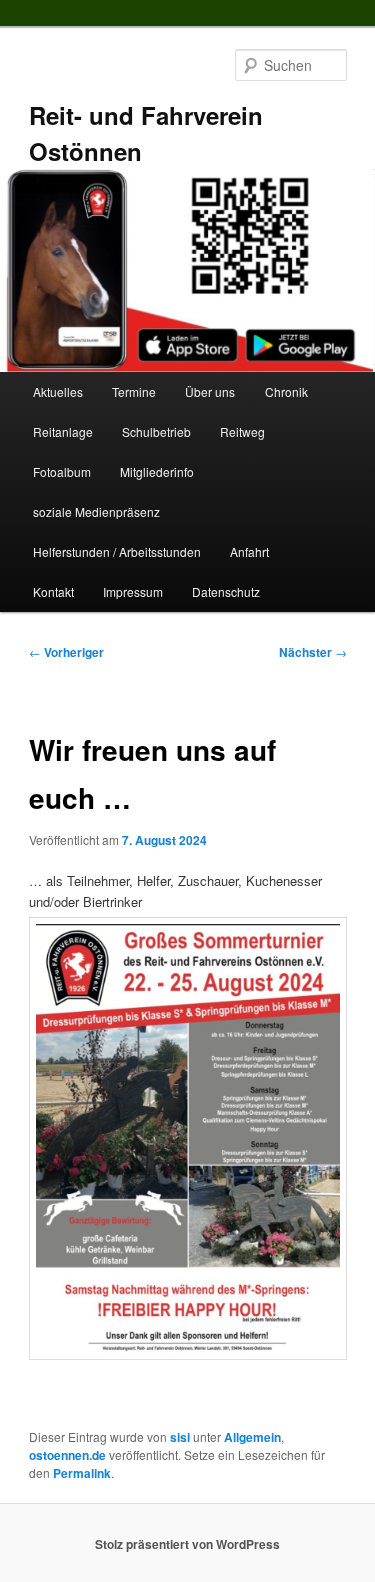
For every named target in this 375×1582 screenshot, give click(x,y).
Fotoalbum (62, 471)
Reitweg (242, 431)
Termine (134, 391)
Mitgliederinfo (157, 471)
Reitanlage (63, 431)
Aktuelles (58, 391)
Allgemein (252, 1437)
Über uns (210, 391)
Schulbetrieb (156, 431)
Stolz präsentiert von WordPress (187, 1544)
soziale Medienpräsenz (96, 511)
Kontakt (53, 591)
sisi (180, 1437)
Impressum (133, 591)
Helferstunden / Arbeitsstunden (117, 551)
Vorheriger (66, 652)
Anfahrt (249, 551)
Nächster (313, 652)
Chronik (286, 391)
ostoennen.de (67, 1455)
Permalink (82, 1473)
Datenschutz (226, 591)
